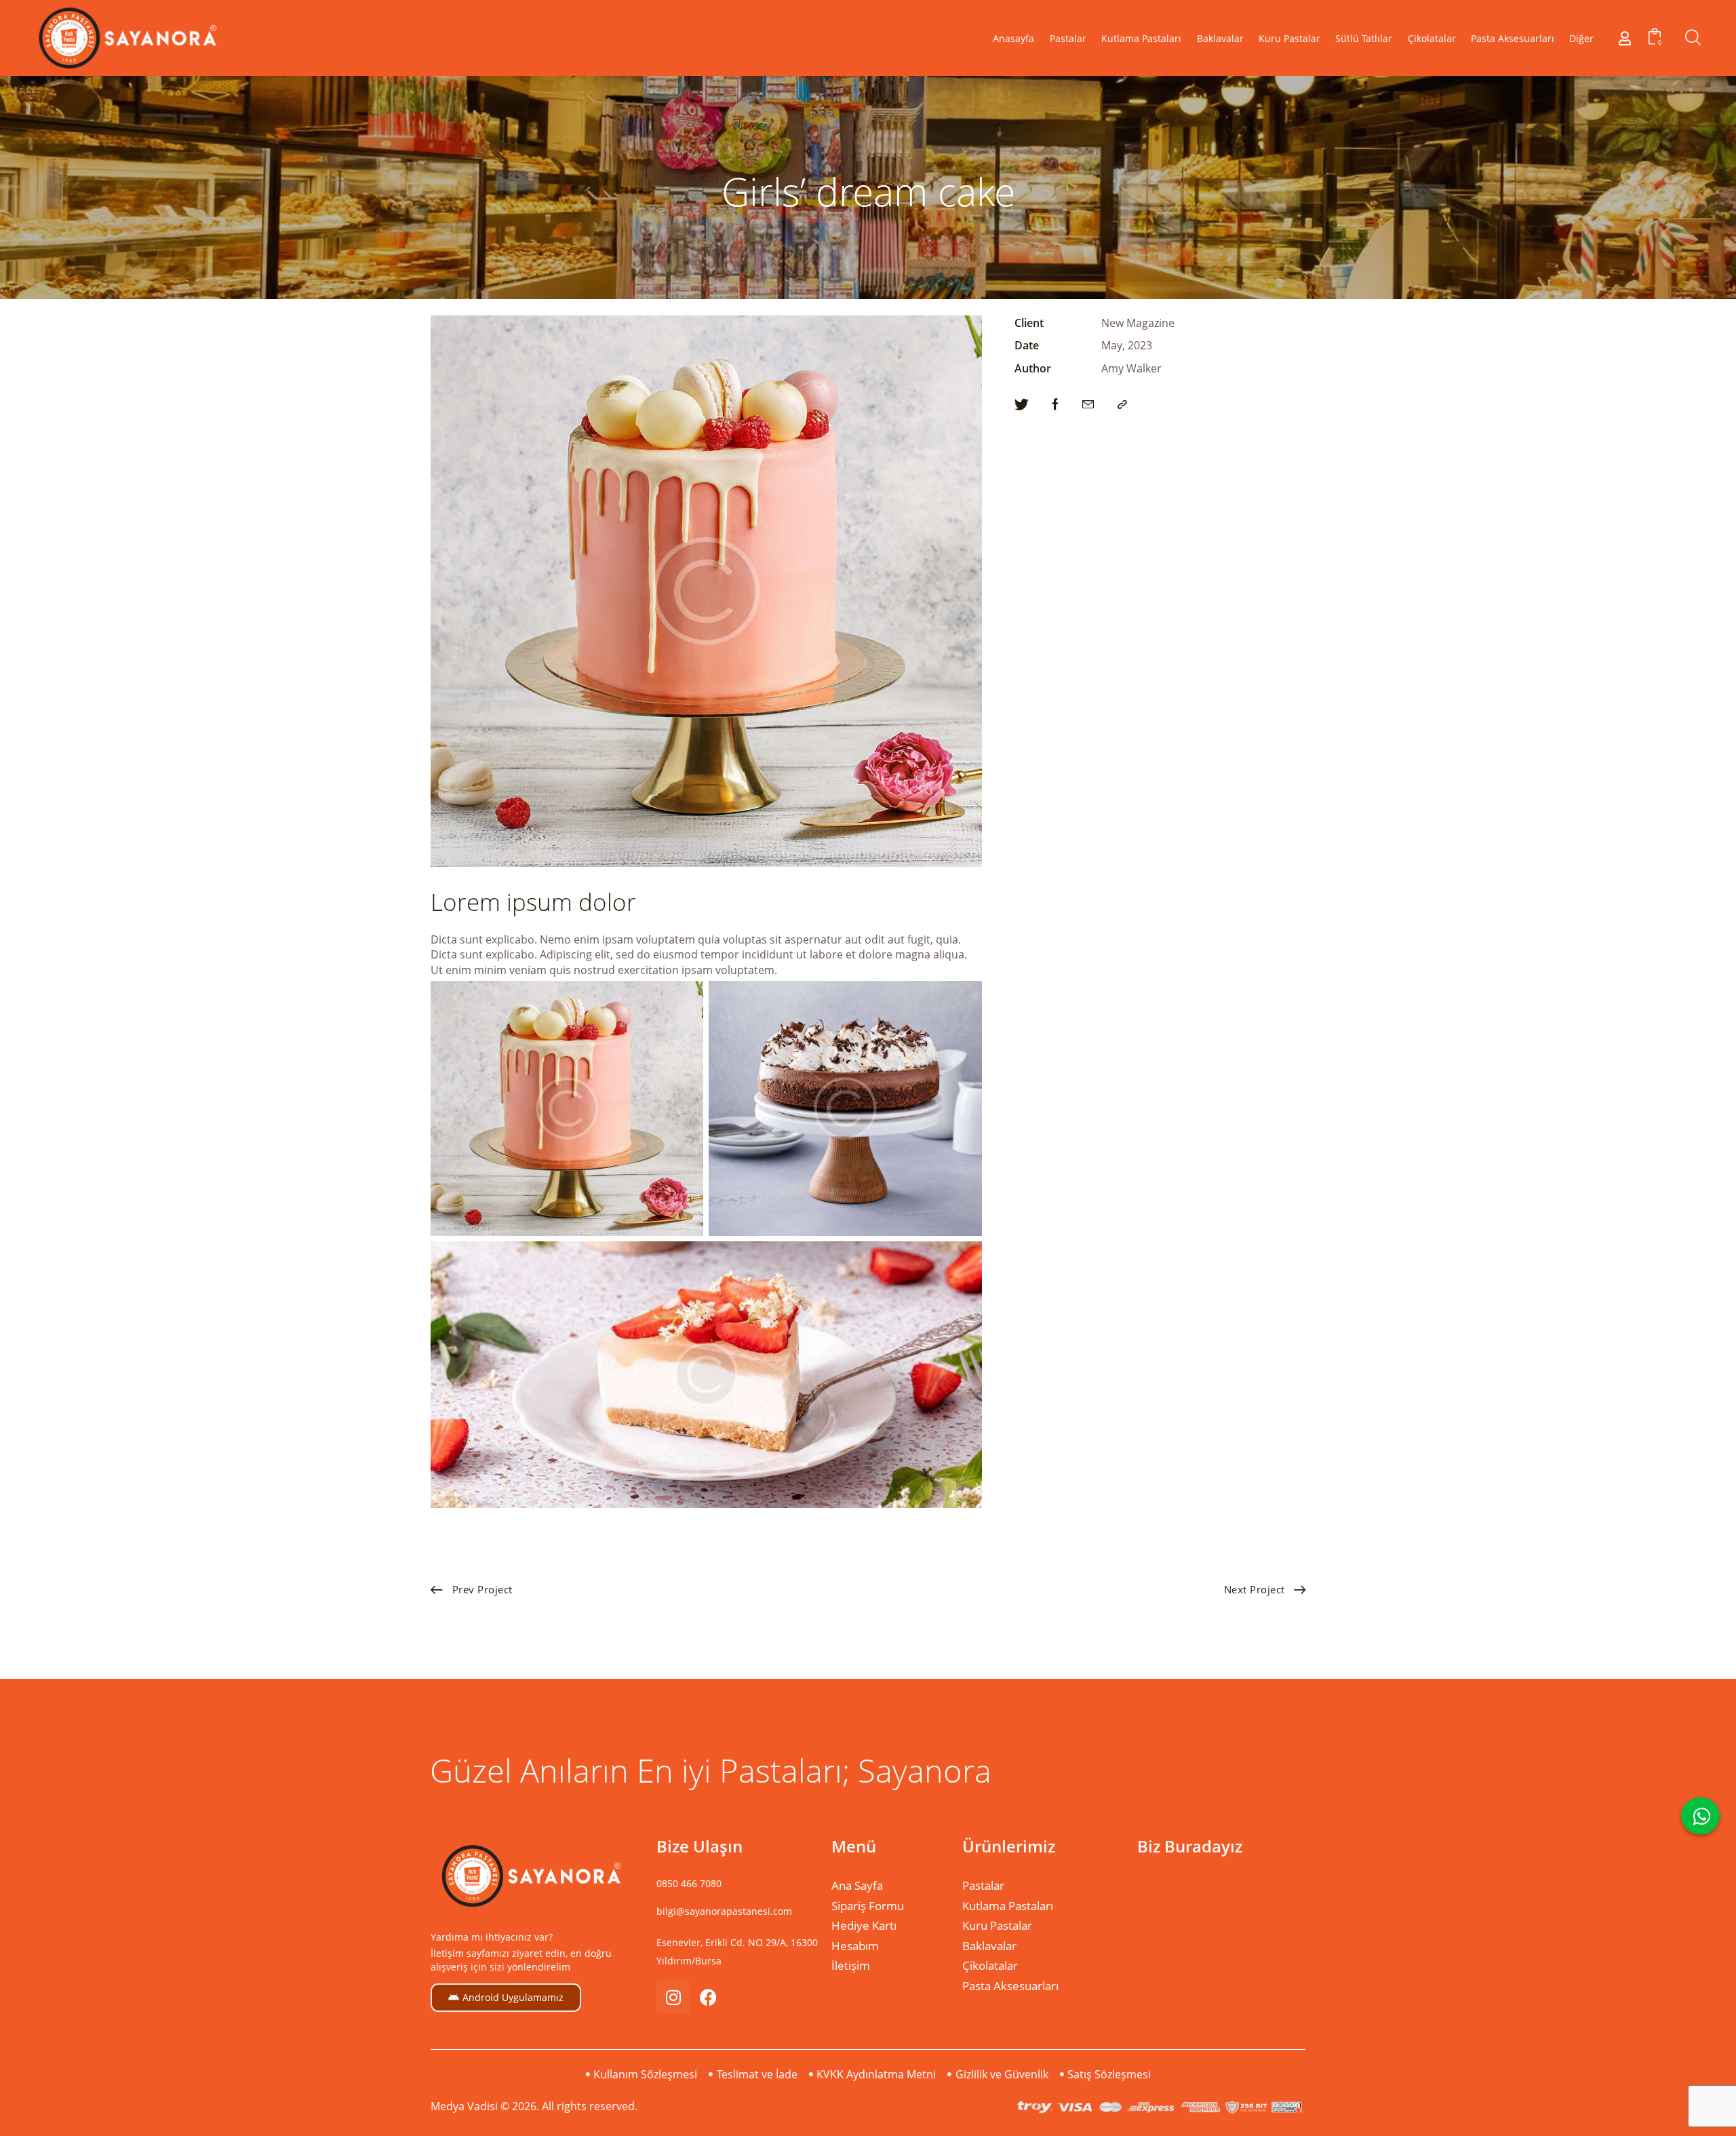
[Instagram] (673, 1997)
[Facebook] (709, 1997)
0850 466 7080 (689, 1883)
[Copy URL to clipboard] (1122, 405)
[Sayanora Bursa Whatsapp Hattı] (1700, 1815)
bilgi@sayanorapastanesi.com (724, 1911)
